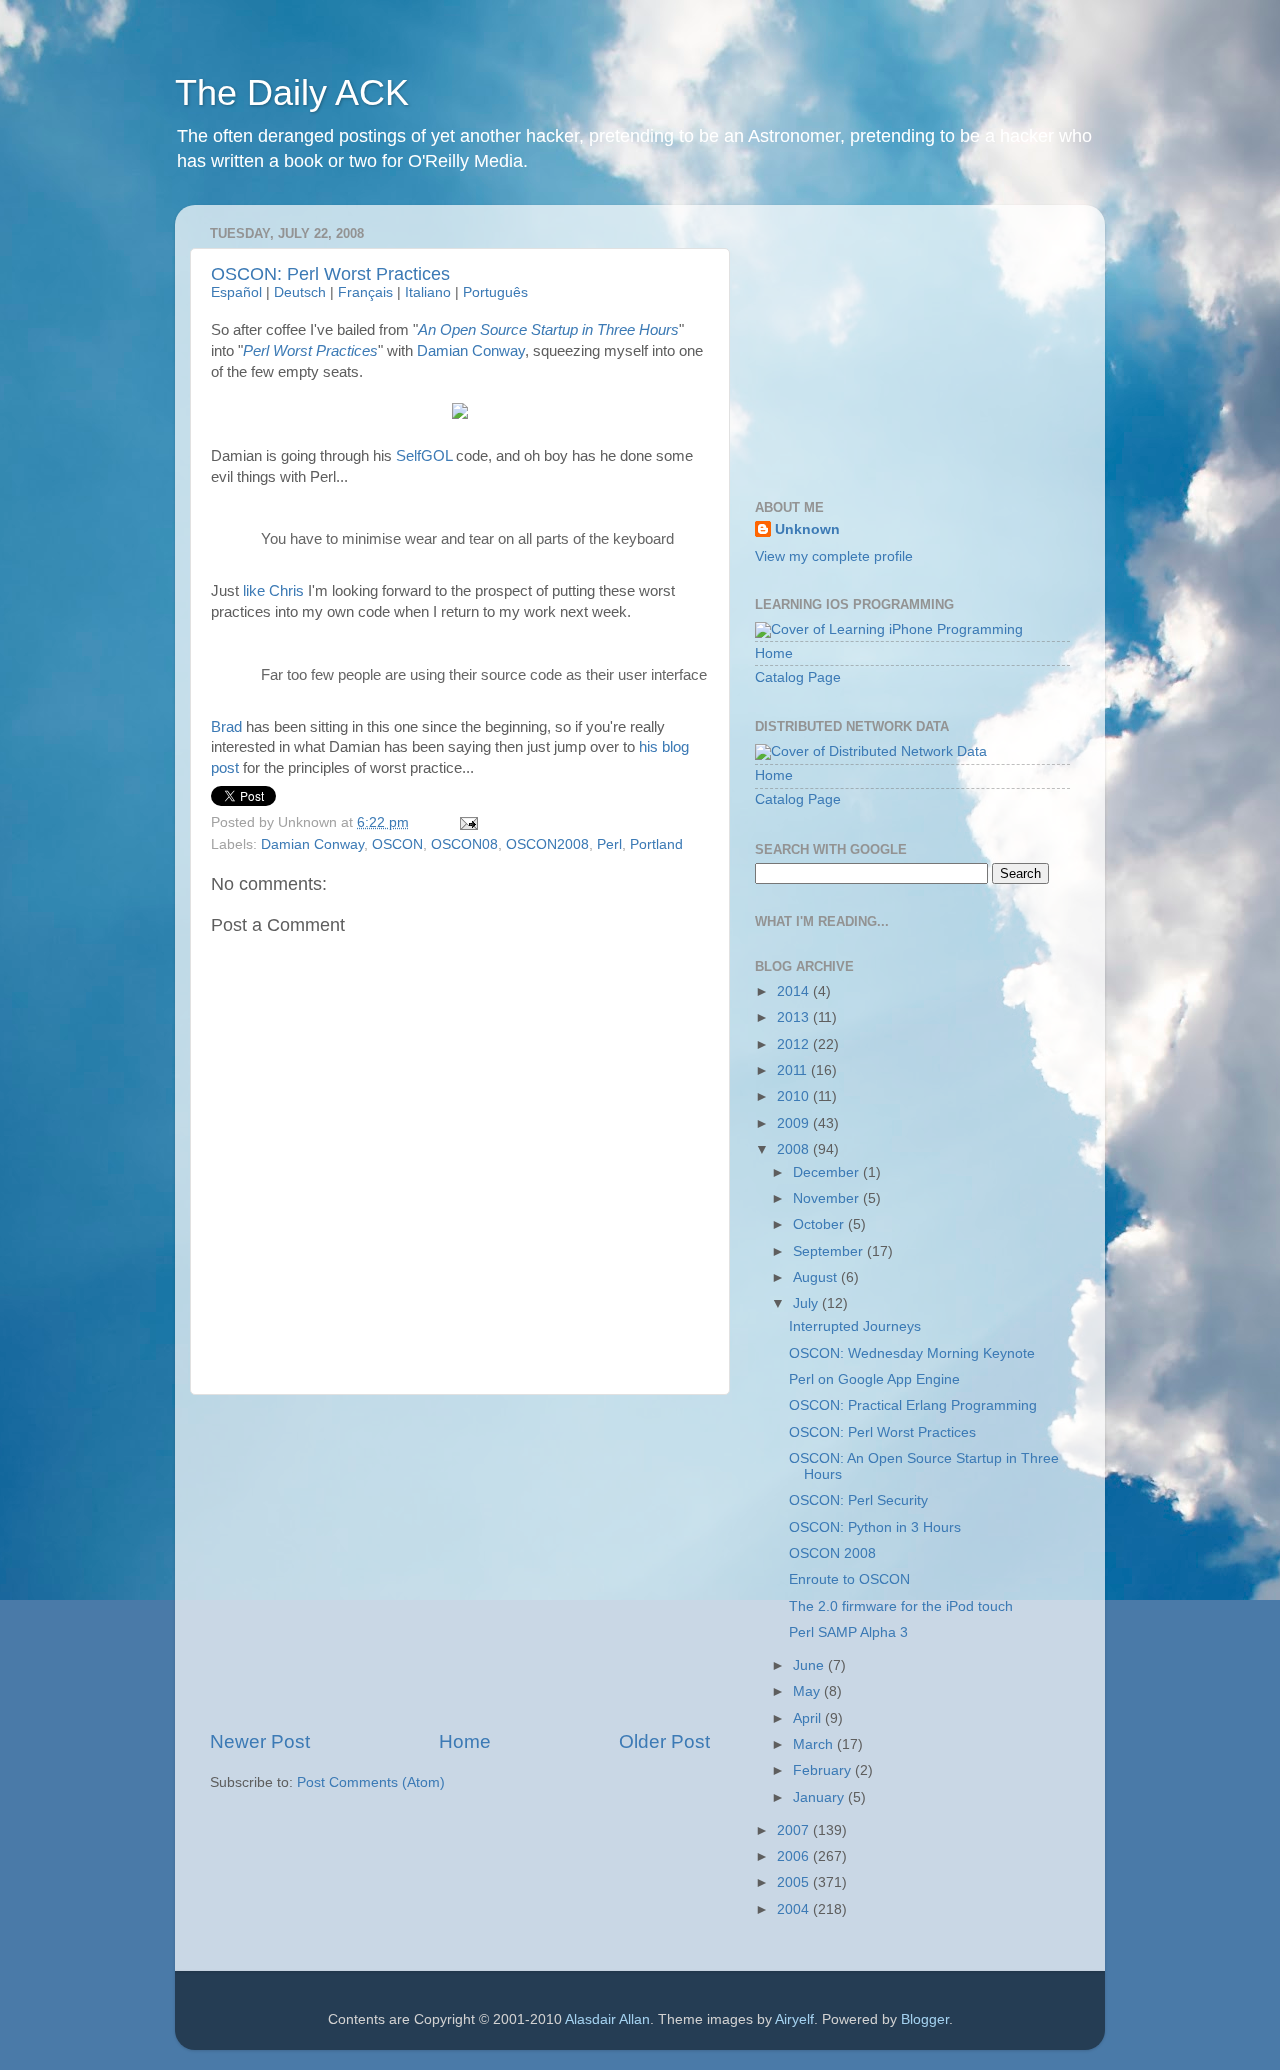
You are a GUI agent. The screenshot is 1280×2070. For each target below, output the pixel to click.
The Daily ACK (292, 92)
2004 (795, 1909)
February (824, 1770)
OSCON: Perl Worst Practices (330, 274)
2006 (795, 1856)
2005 (795, 1882)
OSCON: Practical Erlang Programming (913, 1405)
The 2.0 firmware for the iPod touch (901, 1606)
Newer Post (260, 1741)
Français (365, 292)
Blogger (925, 2019)
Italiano (428, 292)
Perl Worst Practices (310, 351)
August (817, 1277)
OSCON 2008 (832, 1553)
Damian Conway (471, 351)
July (807, 1303)
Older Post (664, 1741)
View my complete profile (834, 556)
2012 (795, 1044)
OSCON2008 (547, 844)
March (815, 1744)
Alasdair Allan (607, 2019)
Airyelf (794, 2019)
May (808, 1691)
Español (236, 292)
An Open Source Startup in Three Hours (548, 330)
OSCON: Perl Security (858, 1500)
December (828, 1172)
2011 (794, 1070)
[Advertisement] (460, 1562)
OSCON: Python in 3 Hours (875, 1527)
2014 (795, 991)
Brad (226, 727)
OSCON (397, 844)
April (809, 1718)
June (810, 1665)
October (820, 1224)
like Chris (273, 591)
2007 (795, 1830)
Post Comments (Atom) (371, 1782)
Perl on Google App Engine (874, 1379)
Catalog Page (798, 677)
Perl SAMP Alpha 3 (848, 1632)
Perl (609, 844)
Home (465, 1741)
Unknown (807, 529)
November (828, 1198)
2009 (795, 1123)
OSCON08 (464, 844)
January (820, 1797)
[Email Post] (466, 822)
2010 (795, 1096)
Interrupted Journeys (855, 1326)
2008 (795, 1149)
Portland (656, 844)
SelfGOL (424, 456)
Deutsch (300, 292)
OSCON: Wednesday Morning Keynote (912, 1353)
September (830, 1251)
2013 (795, 1017)
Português (495, 292)
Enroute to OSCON (849, 1579)
